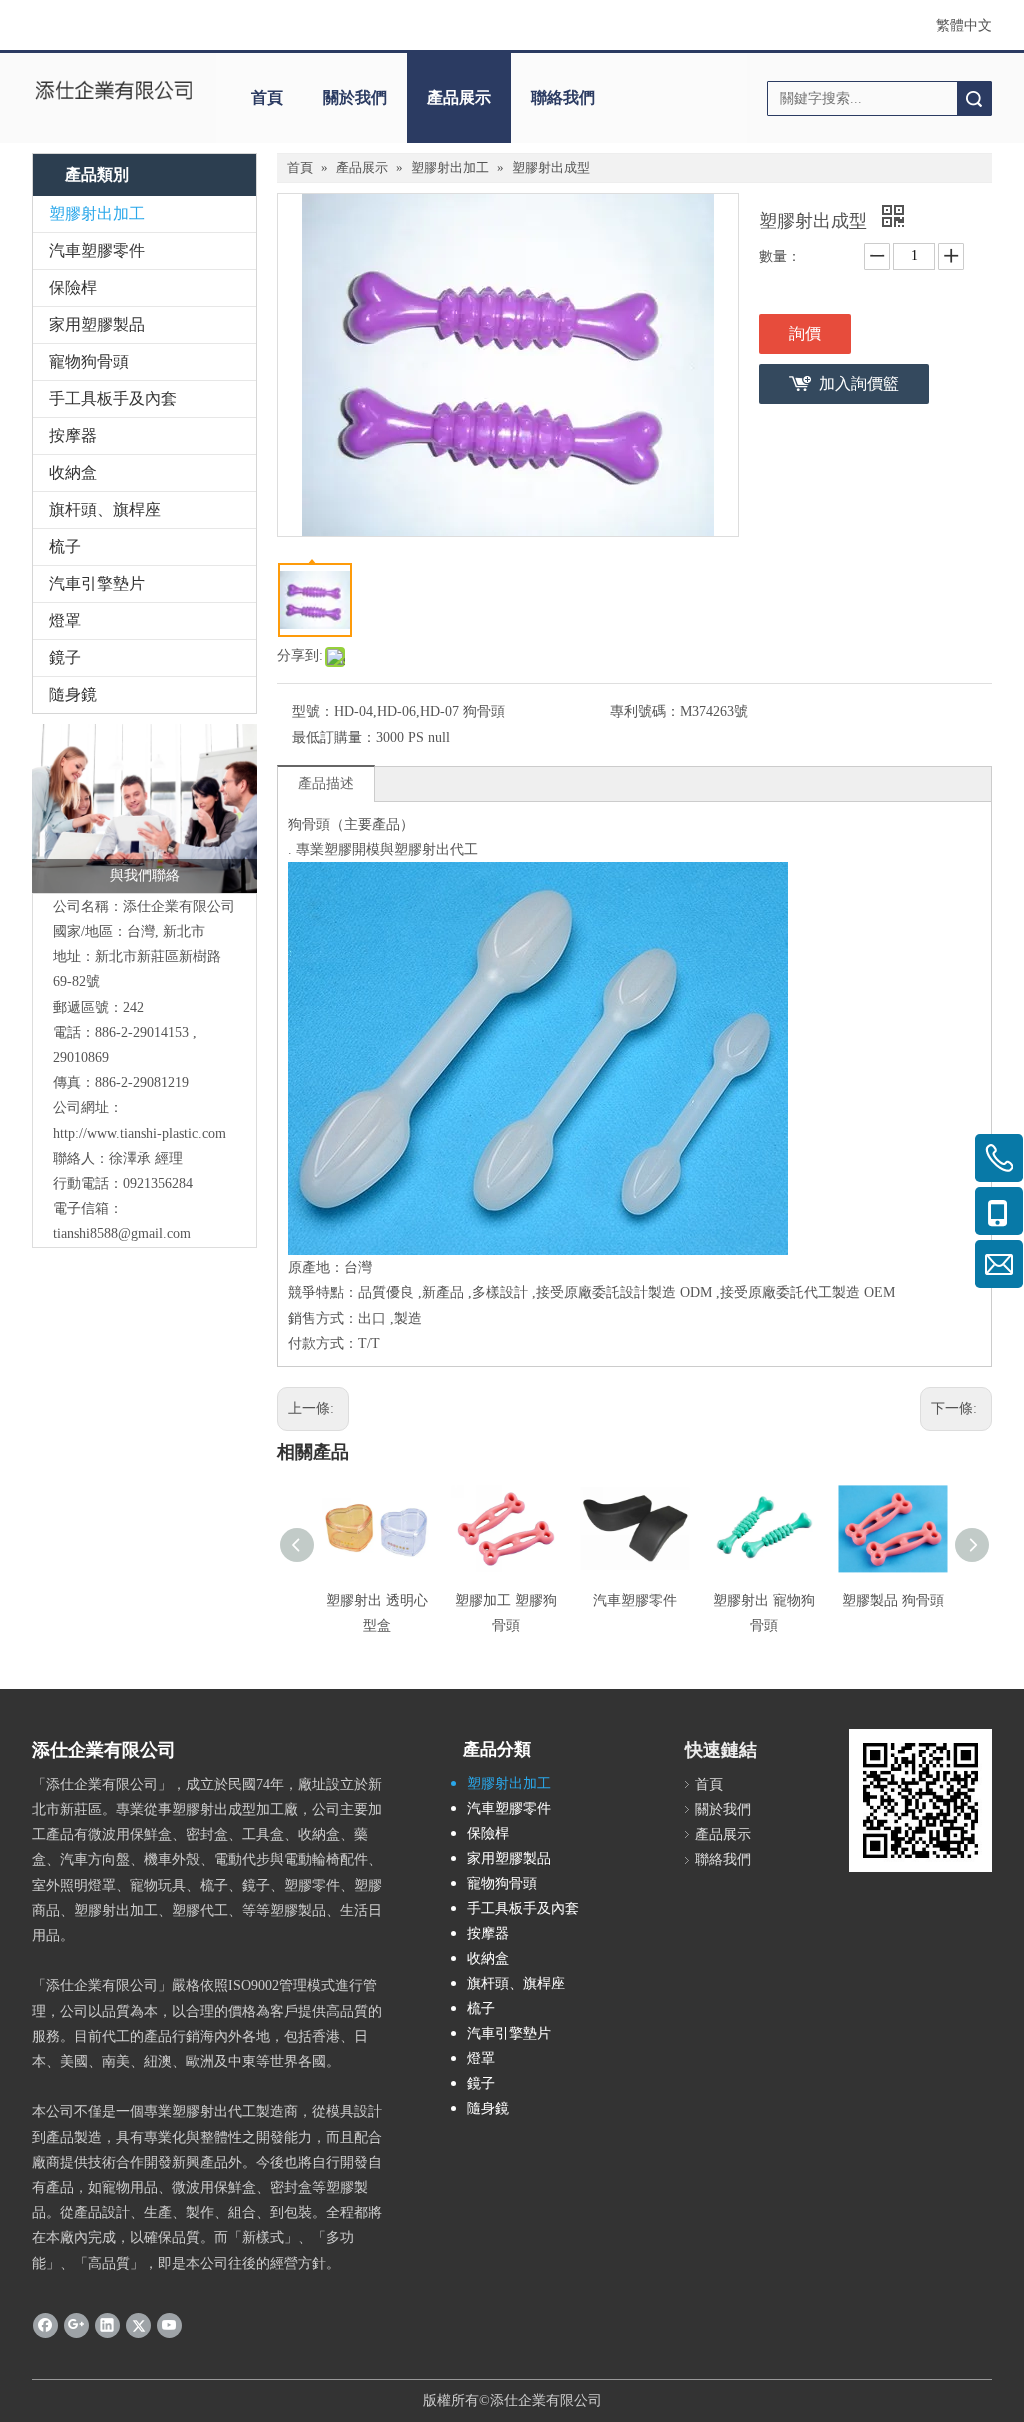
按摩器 (73, 435)
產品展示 (459, 97)
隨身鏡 (73, 694)
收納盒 (73, 472)
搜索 (974, 98)
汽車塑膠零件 (97, 250)
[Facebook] (45, 2325)
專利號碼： (645, 711)
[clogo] (114, 91)
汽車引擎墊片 (97, 583)
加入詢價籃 (859, 383)
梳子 (65, 546)
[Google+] (76, 2325)
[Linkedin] (107, 2325)
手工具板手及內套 (113, 398)
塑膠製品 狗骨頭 (893, 1600)
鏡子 (65, 657)
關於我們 (355, 97)
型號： (313, 711)
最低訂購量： (334, 737)
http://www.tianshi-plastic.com (139, 1133)
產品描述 (326, 783)
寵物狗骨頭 (89, 361)
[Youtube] (169, 2325)
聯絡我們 (563, 97)
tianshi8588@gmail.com (122, 1233)
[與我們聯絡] (144, 808)
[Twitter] (138, 2325)
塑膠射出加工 (97, 213)
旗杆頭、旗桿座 (105, 509)
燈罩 (65, 620)
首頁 (267, 97)
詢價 (805, 333)
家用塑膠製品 (97, 324)
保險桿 (73, 287)
